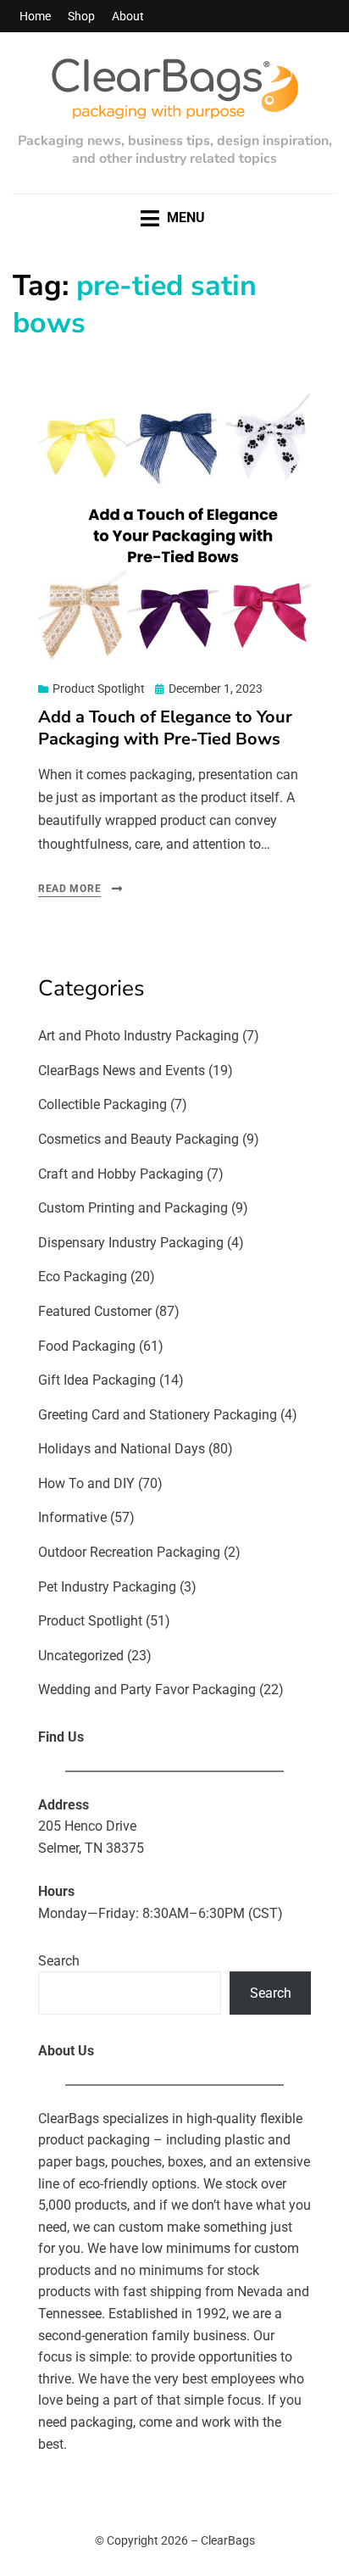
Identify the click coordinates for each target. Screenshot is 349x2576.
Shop (81, 16)
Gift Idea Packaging (97, 1380)
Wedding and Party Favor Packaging (147, 1689)
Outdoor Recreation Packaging (129, 1552)
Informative (72, 1517)
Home (35, 16)
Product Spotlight (99, 689)
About (128, 16)
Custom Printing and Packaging (133, 1208)
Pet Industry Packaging (107, 1587)
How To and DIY (86, 1483)
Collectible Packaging (102, 1104)
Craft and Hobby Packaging (121, 1174)
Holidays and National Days (122, 1449)
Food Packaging (87, 1346)
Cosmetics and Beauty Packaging (138, 1139)
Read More (69, 889)
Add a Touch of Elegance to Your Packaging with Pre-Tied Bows (165, 728)
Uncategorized (81, 1656)
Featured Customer (95, 1311)
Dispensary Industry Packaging (131, 1243)
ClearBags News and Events (122, 1071)
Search (59, 1961)
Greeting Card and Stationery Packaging (158, 1415)
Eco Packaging (83, 1277)
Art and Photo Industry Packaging (138, 1036)
